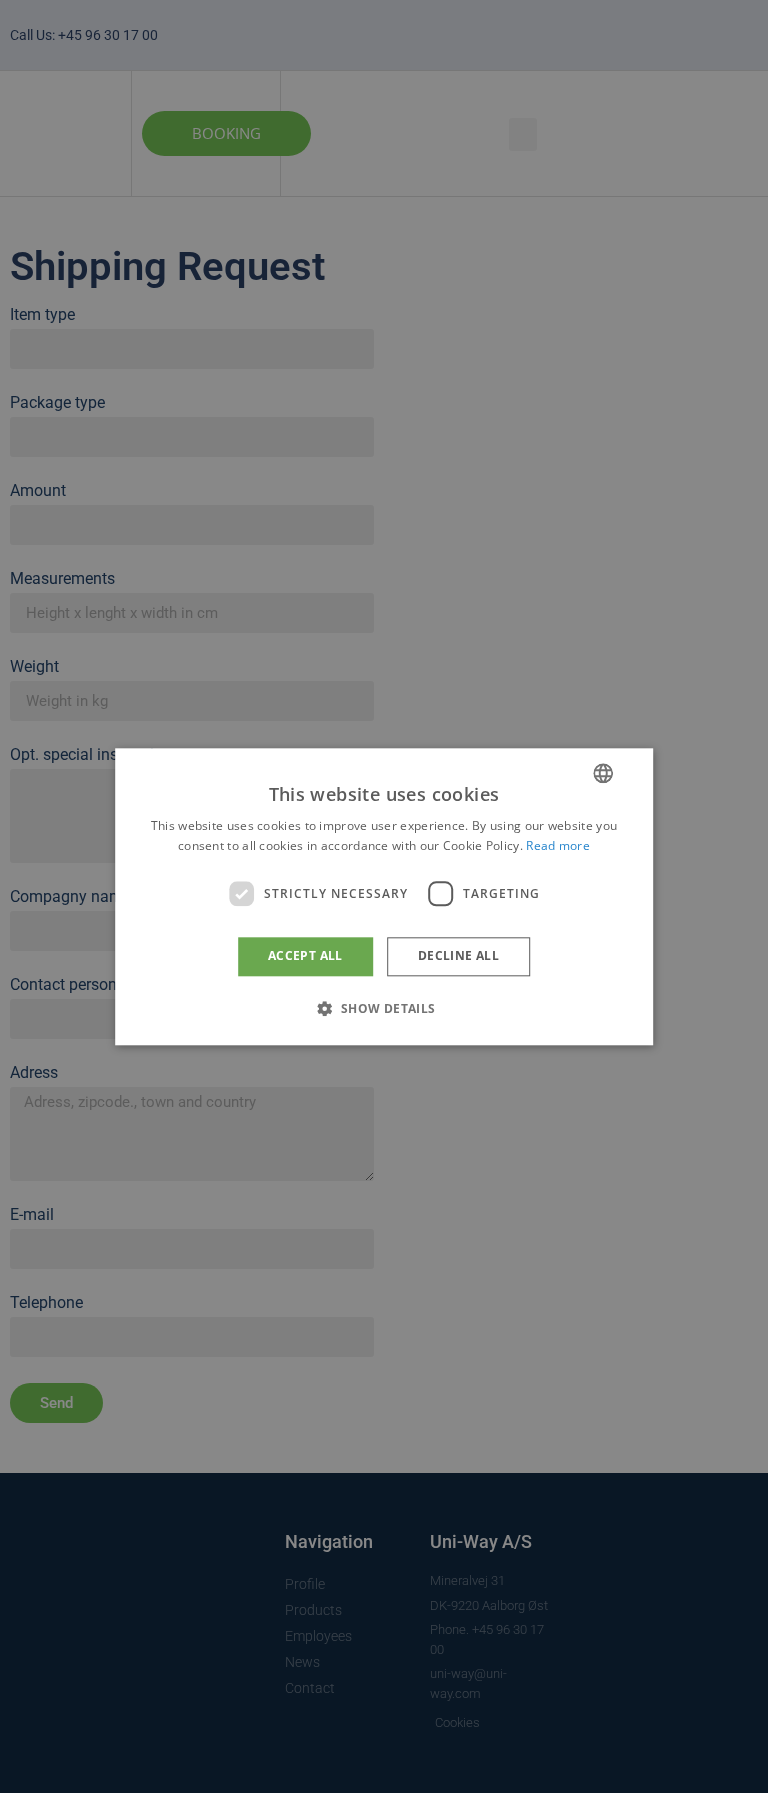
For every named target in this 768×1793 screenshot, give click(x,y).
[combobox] (603, 773)
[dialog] (384, 896)
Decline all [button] (458, 956)
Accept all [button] (305, 956)
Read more (558, 845)
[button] (383, 1008)
